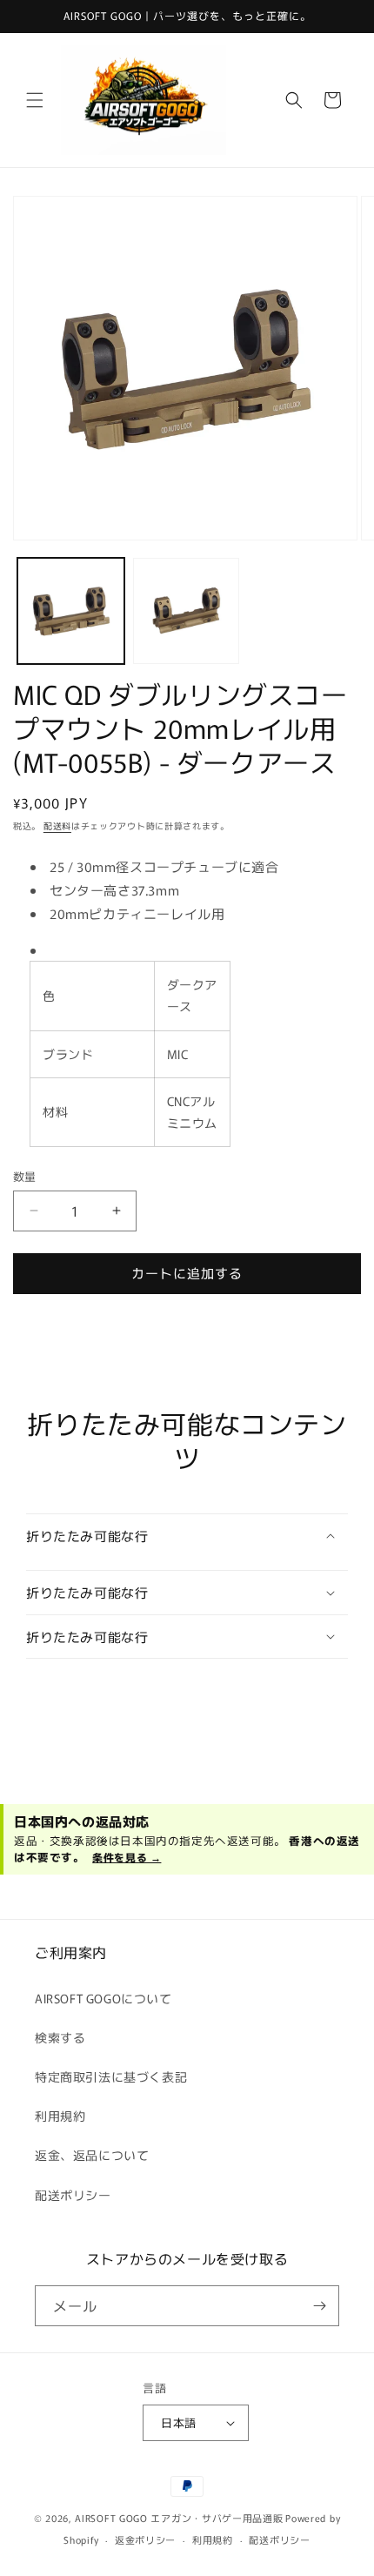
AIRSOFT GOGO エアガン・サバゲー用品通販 (179, 2518)
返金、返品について (92, 2155)
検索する (60, 2037)
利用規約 (60, 2116)
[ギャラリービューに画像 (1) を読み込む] (71, 611)
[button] (35, 100)
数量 (25, 1176)
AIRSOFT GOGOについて (104, 1998)
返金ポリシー (145, 2539)
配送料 (57, 825)
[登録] (319, 2306)
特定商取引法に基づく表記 (111, 2076)
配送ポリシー (73, 2195)
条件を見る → (127, 1857)
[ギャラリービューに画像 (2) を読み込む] (187, 611)
